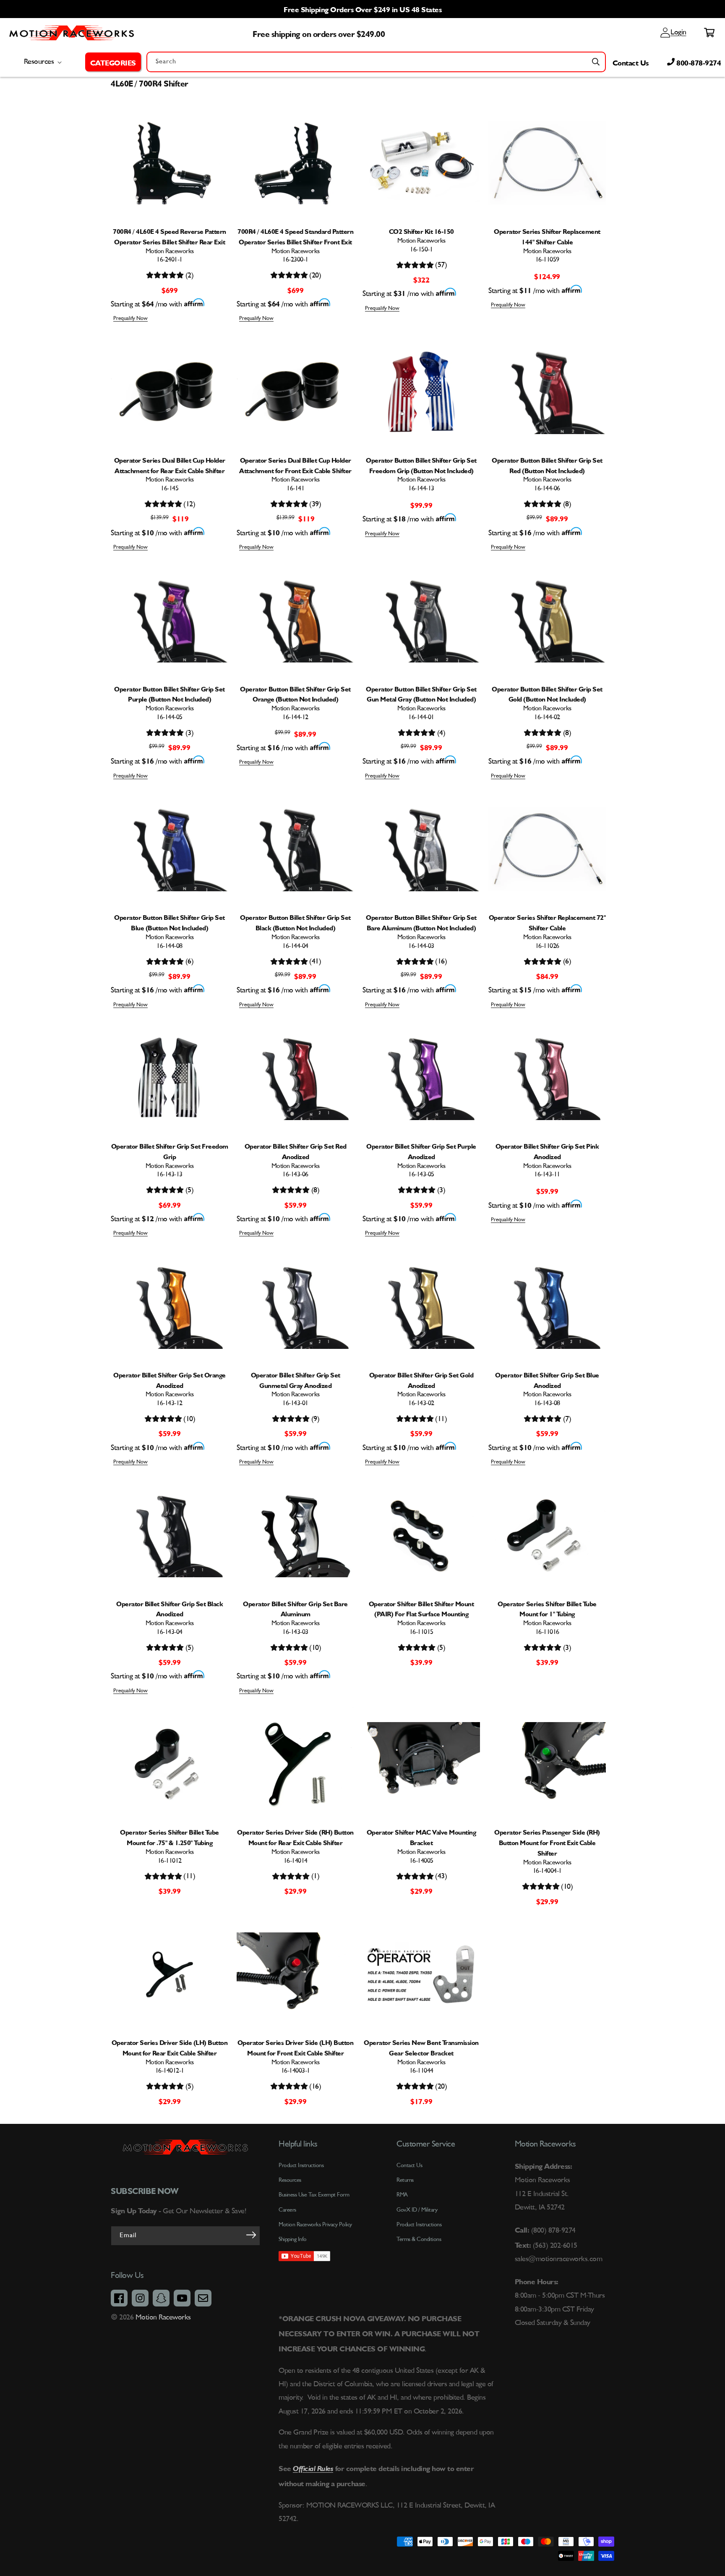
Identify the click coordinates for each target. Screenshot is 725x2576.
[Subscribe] (251, 2235)
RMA (402, 2195)
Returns (405, 2180)
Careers (287, 2210)
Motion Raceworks (163, 2317)
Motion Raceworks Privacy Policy (315, 2225)
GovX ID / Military (417, 2210)
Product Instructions (419, 2225)
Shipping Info (293, 2239)
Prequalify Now (130, 318)
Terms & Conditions (419, 2239)
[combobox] (376, 62)
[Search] (596, 62)
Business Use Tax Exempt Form (314, 2195)
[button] (113, 62)
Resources (290, 2180)
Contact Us (631, 62)
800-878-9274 (698, 62)
